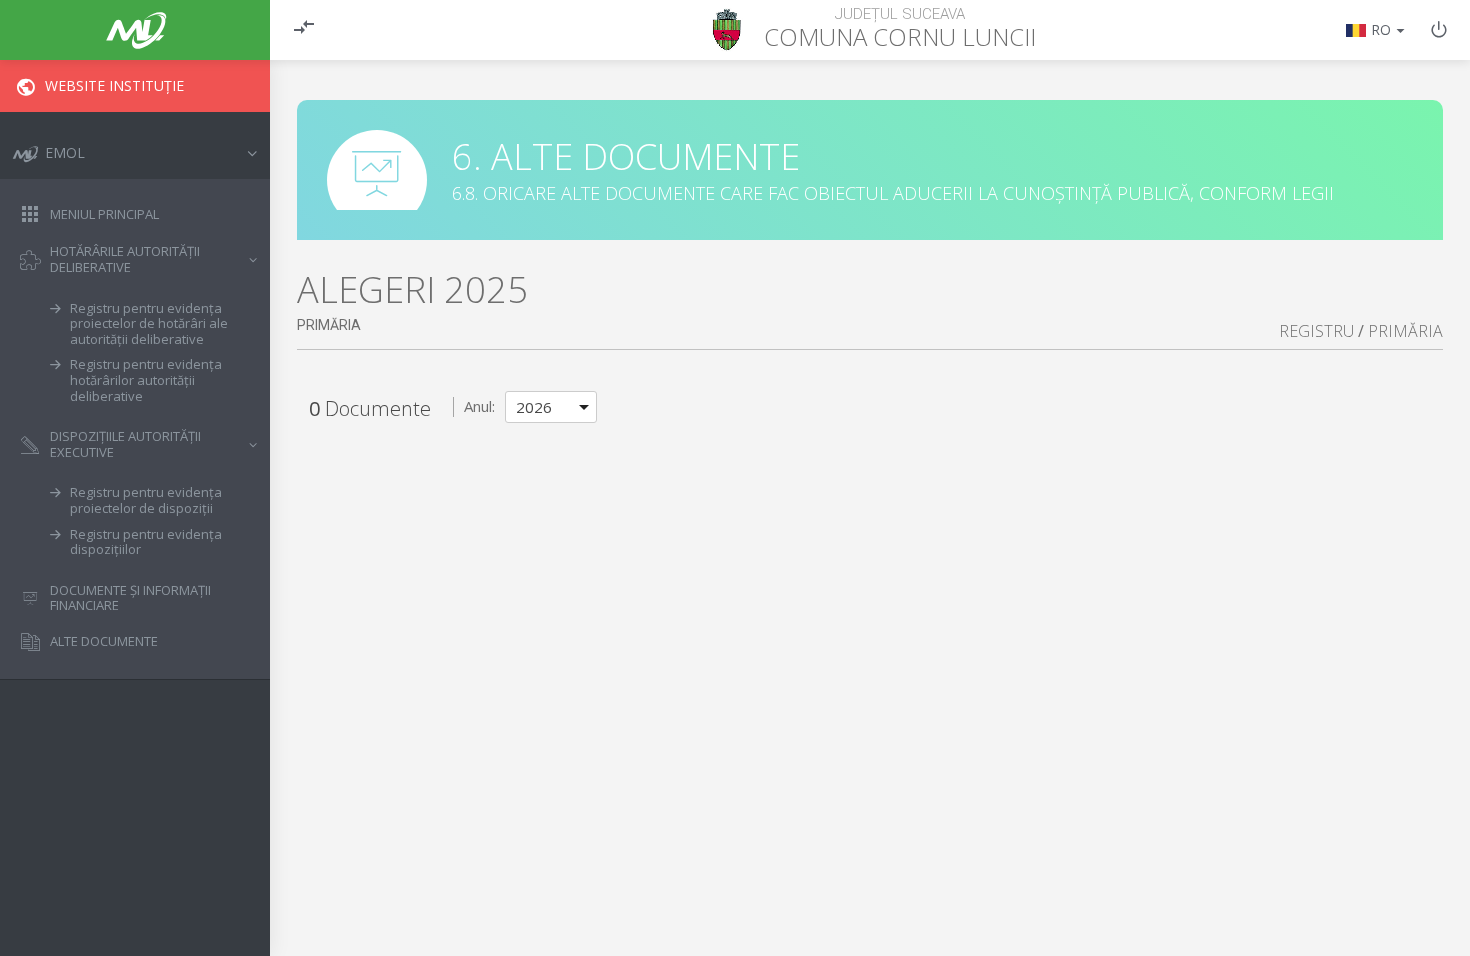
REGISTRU (1316, 331)
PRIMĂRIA (1405, 331)
